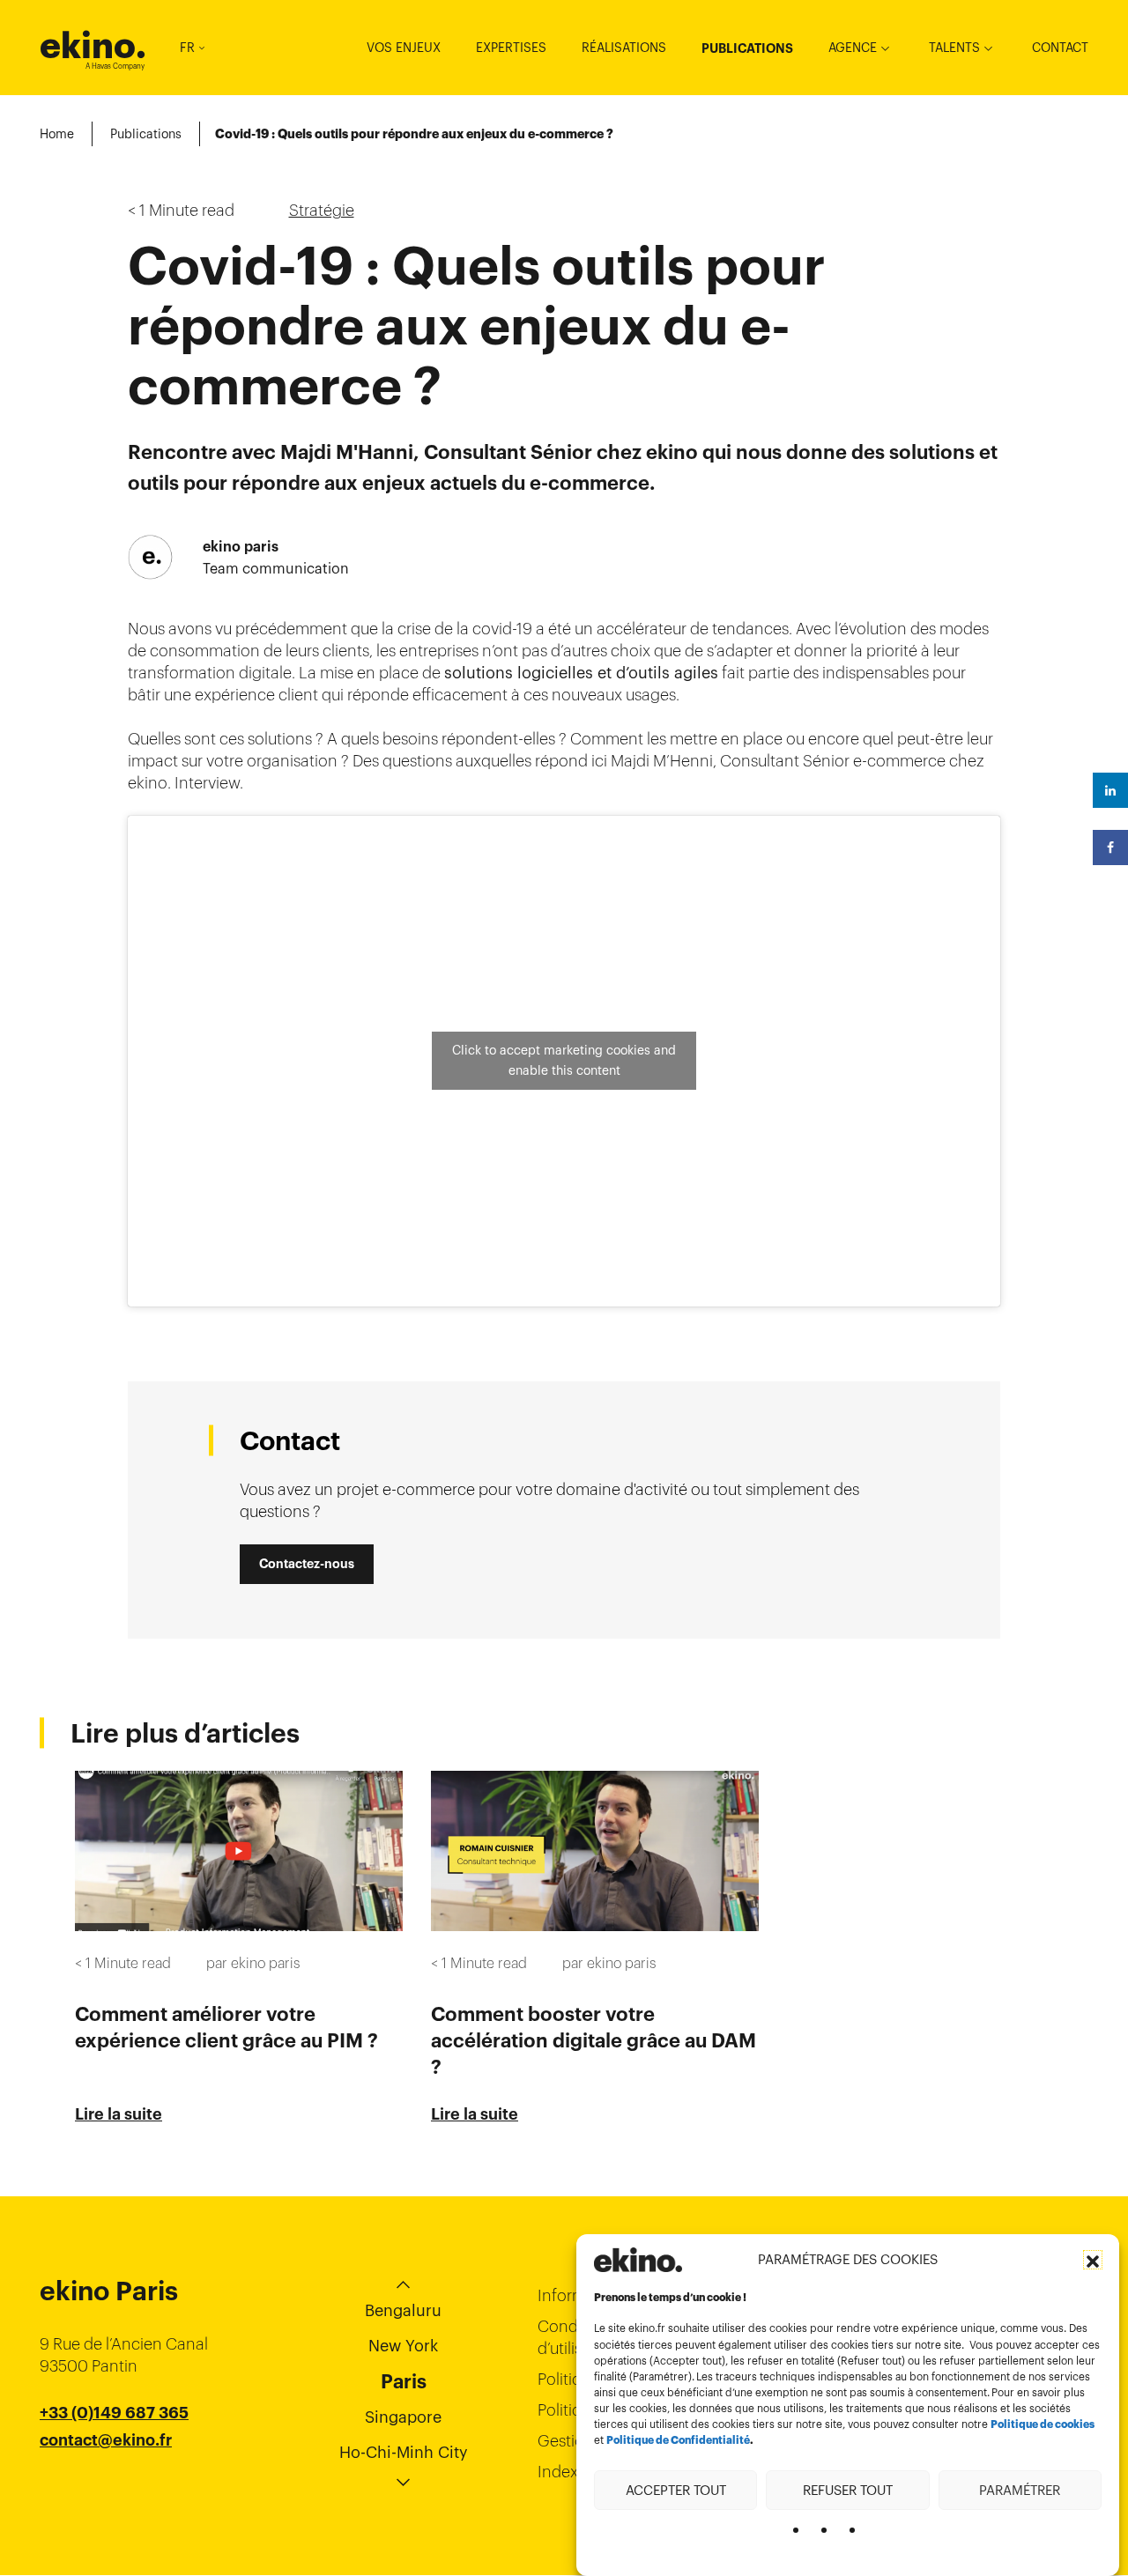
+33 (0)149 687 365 (114, 2413)
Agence (853, 48)
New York (403, 2346)
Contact (1060, 48)
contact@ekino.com (116, 2462)
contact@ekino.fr (106, 2440)
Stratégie (322, 210)
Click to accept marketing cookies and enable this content (564, 1060)
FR (187, 48)
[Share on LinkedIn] (1110, 790)
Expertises (511, 48)
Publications (747, 48)
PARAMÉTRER (1020, 2489)
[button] (1093, 2260)
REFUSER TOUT (848, 2489)
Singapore (403, 2417)
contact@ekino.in (107, 2484)
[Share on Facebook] (1110, 848)
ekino (93, 45)
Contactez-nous (307, 1564)
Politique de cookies (1043, 2424)
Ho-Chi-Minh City (404, 2452)
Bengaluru (403, 2310)
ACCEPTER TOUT (676, 2489)
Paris (404, 2381)
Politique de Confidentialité (678, 2440)
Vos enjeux (404, 48)
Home (57, 134)
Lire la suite (119, 2114)
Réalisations (624, 48)
